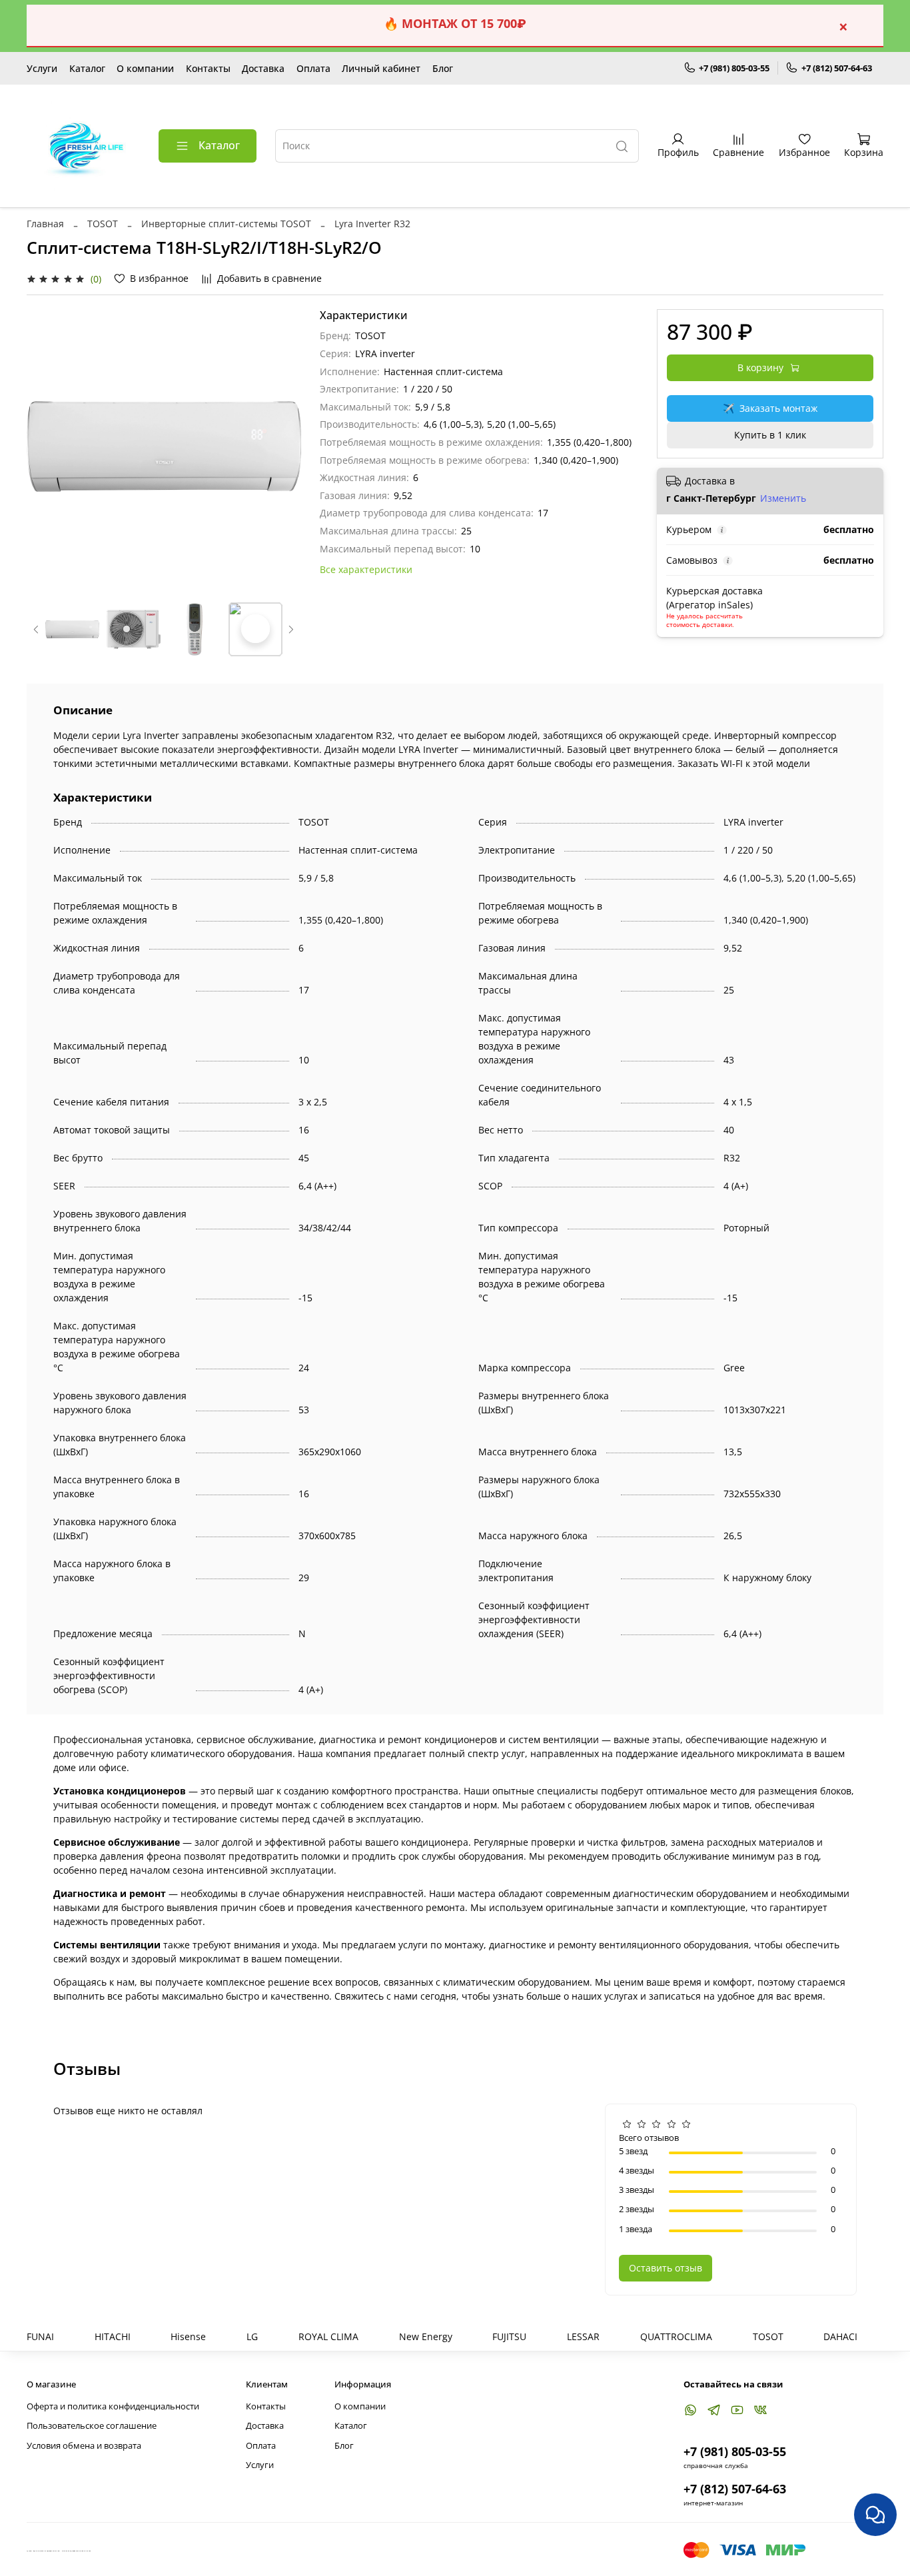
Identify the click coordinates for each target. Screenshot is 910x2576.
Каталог (87, 68)
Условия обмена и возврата (84, 2446)
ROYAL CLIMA (328, 2336)
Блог (443, 68)
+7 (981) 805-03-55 (734, 68)
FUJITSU (509, 2336)
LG (252, 2336)
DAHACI (840, 2336)
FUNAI (40, 2336)
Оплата (313, 68)
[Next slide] (282, 446)
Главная (45, 224)
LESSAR (583, 2336)
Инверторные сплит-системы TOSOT (226, 224)
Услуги (42, 68)
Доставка (263, 68)
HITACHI (113, 2336)
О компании (145, 68)
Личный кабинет (381, 68)
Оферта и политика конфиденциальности (113, 2406)
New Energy (426, 2336)
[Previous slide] (45, 446)
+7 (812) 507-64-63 (837, 68)
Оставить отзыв (666, 2268)
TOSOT (103, 224)
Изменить (783, 498)
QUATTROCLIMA (676, 2336)
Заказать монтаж (770, 408)
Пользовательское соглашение (92, 2426)
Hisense (188, 2336)
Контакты (208, 68)
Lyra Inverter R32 (372, 224)
